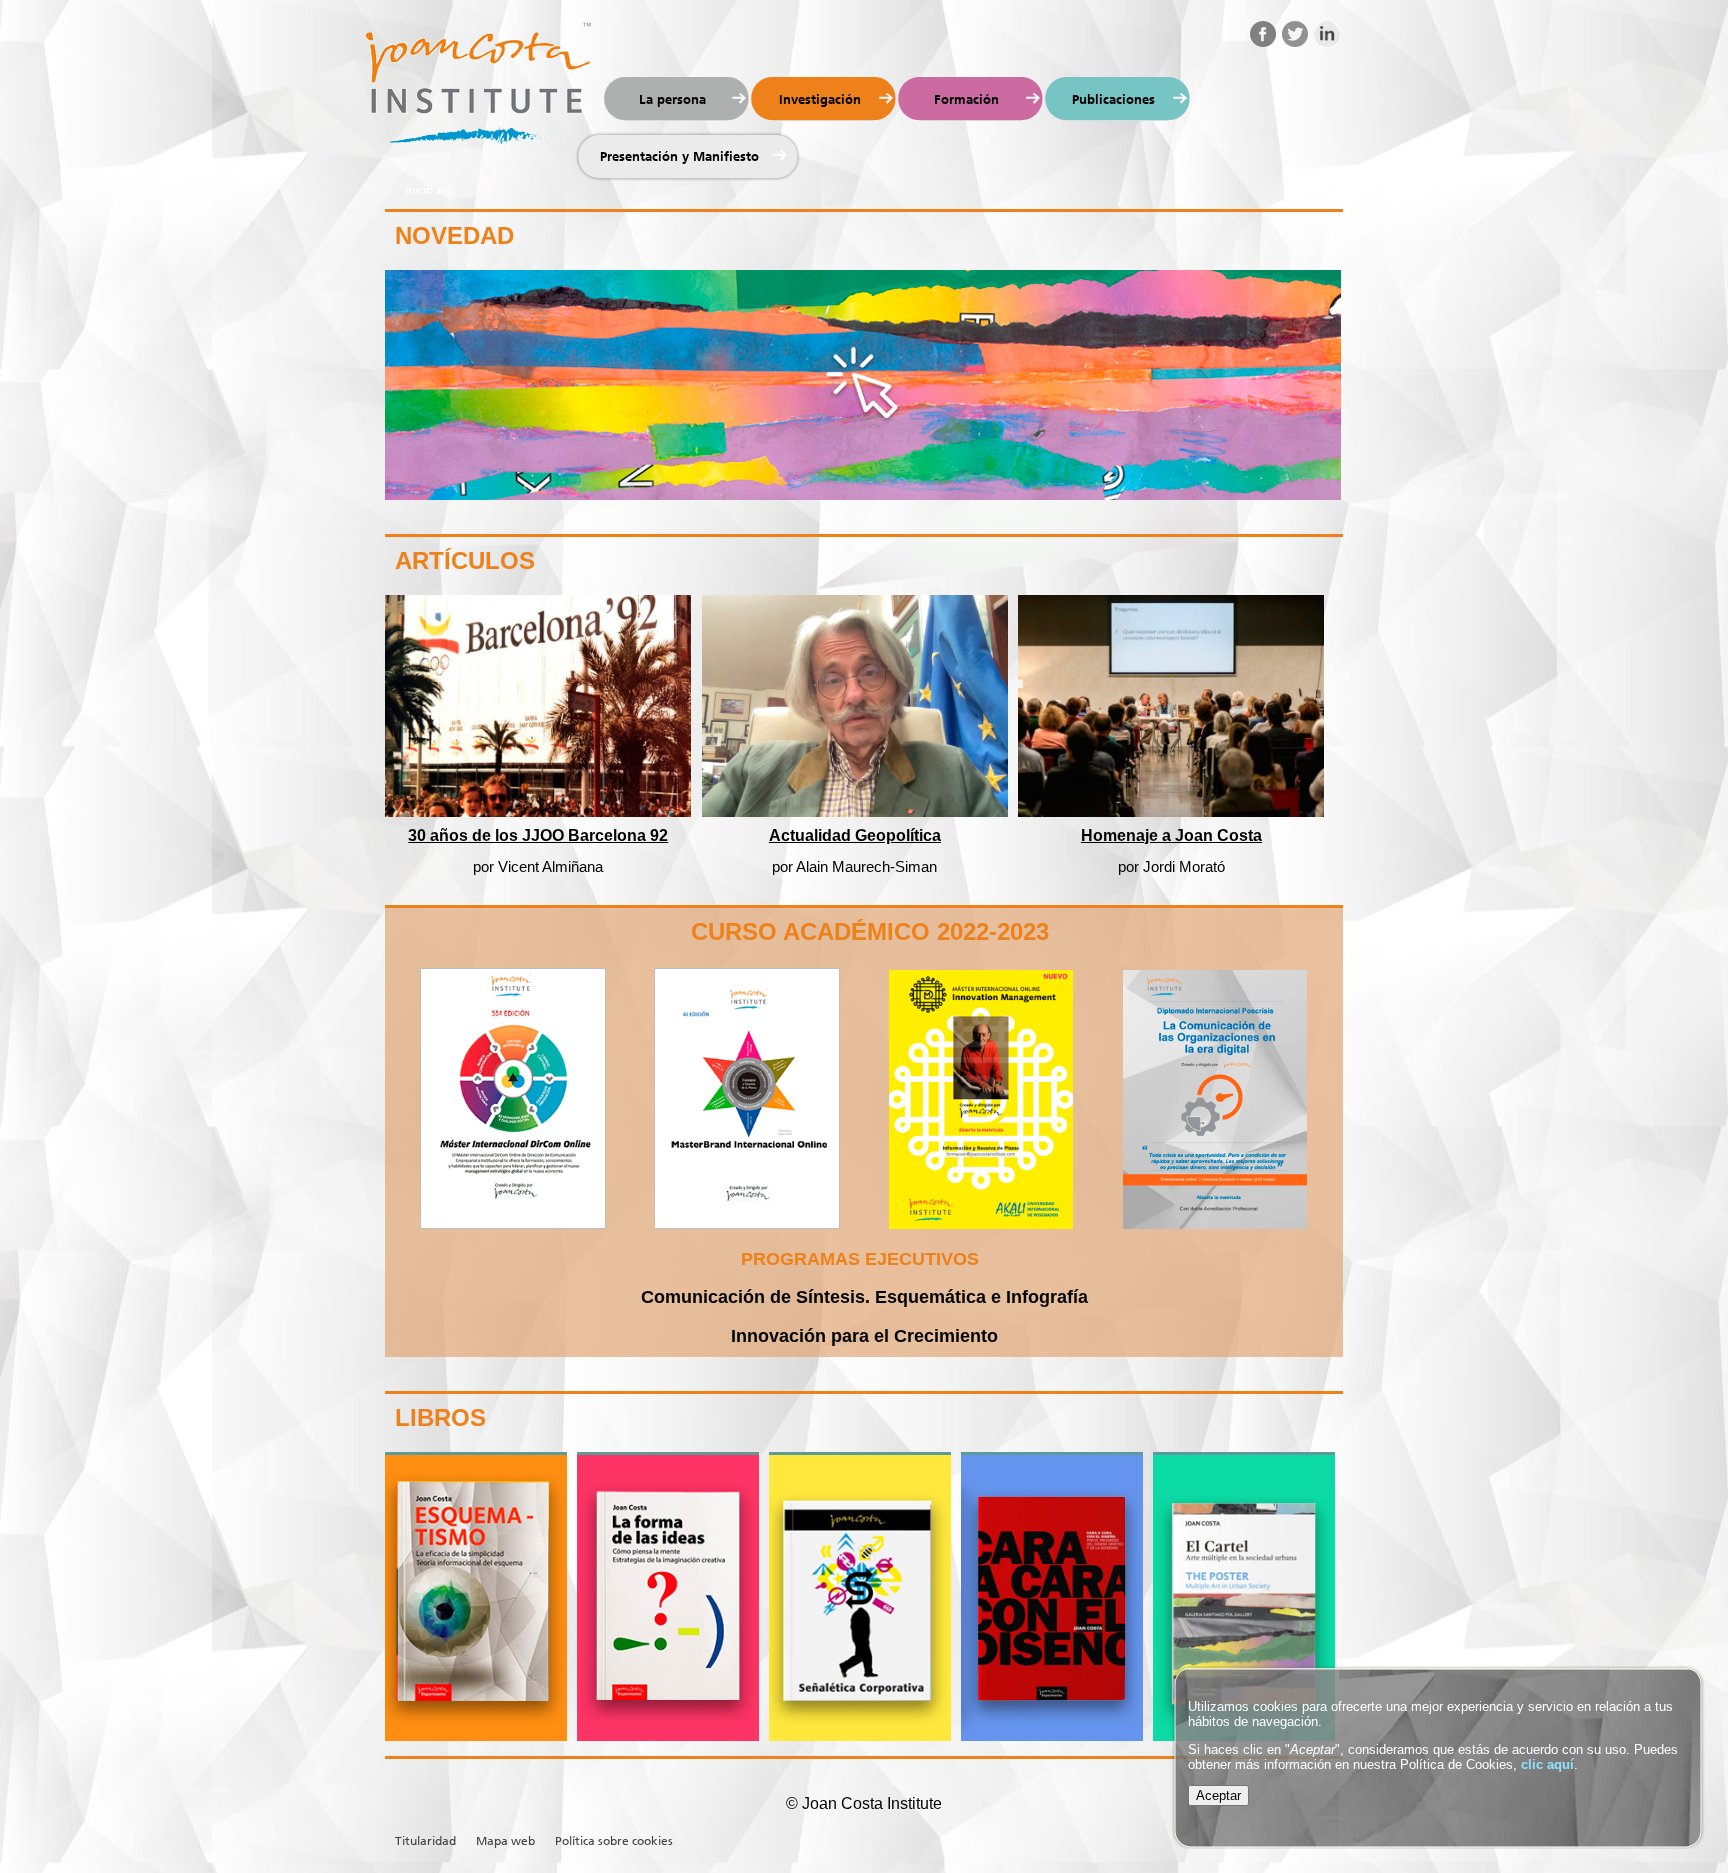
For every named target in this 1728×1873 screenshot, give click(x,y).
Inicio (419, 190)
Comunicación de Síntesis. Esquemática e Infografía (864, 1297)
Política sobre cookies (614, 1841)
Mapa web (505, 1841)
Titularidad (425, 1841)
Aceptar (1218, 1795)
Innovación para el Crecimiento (864, 1336)
